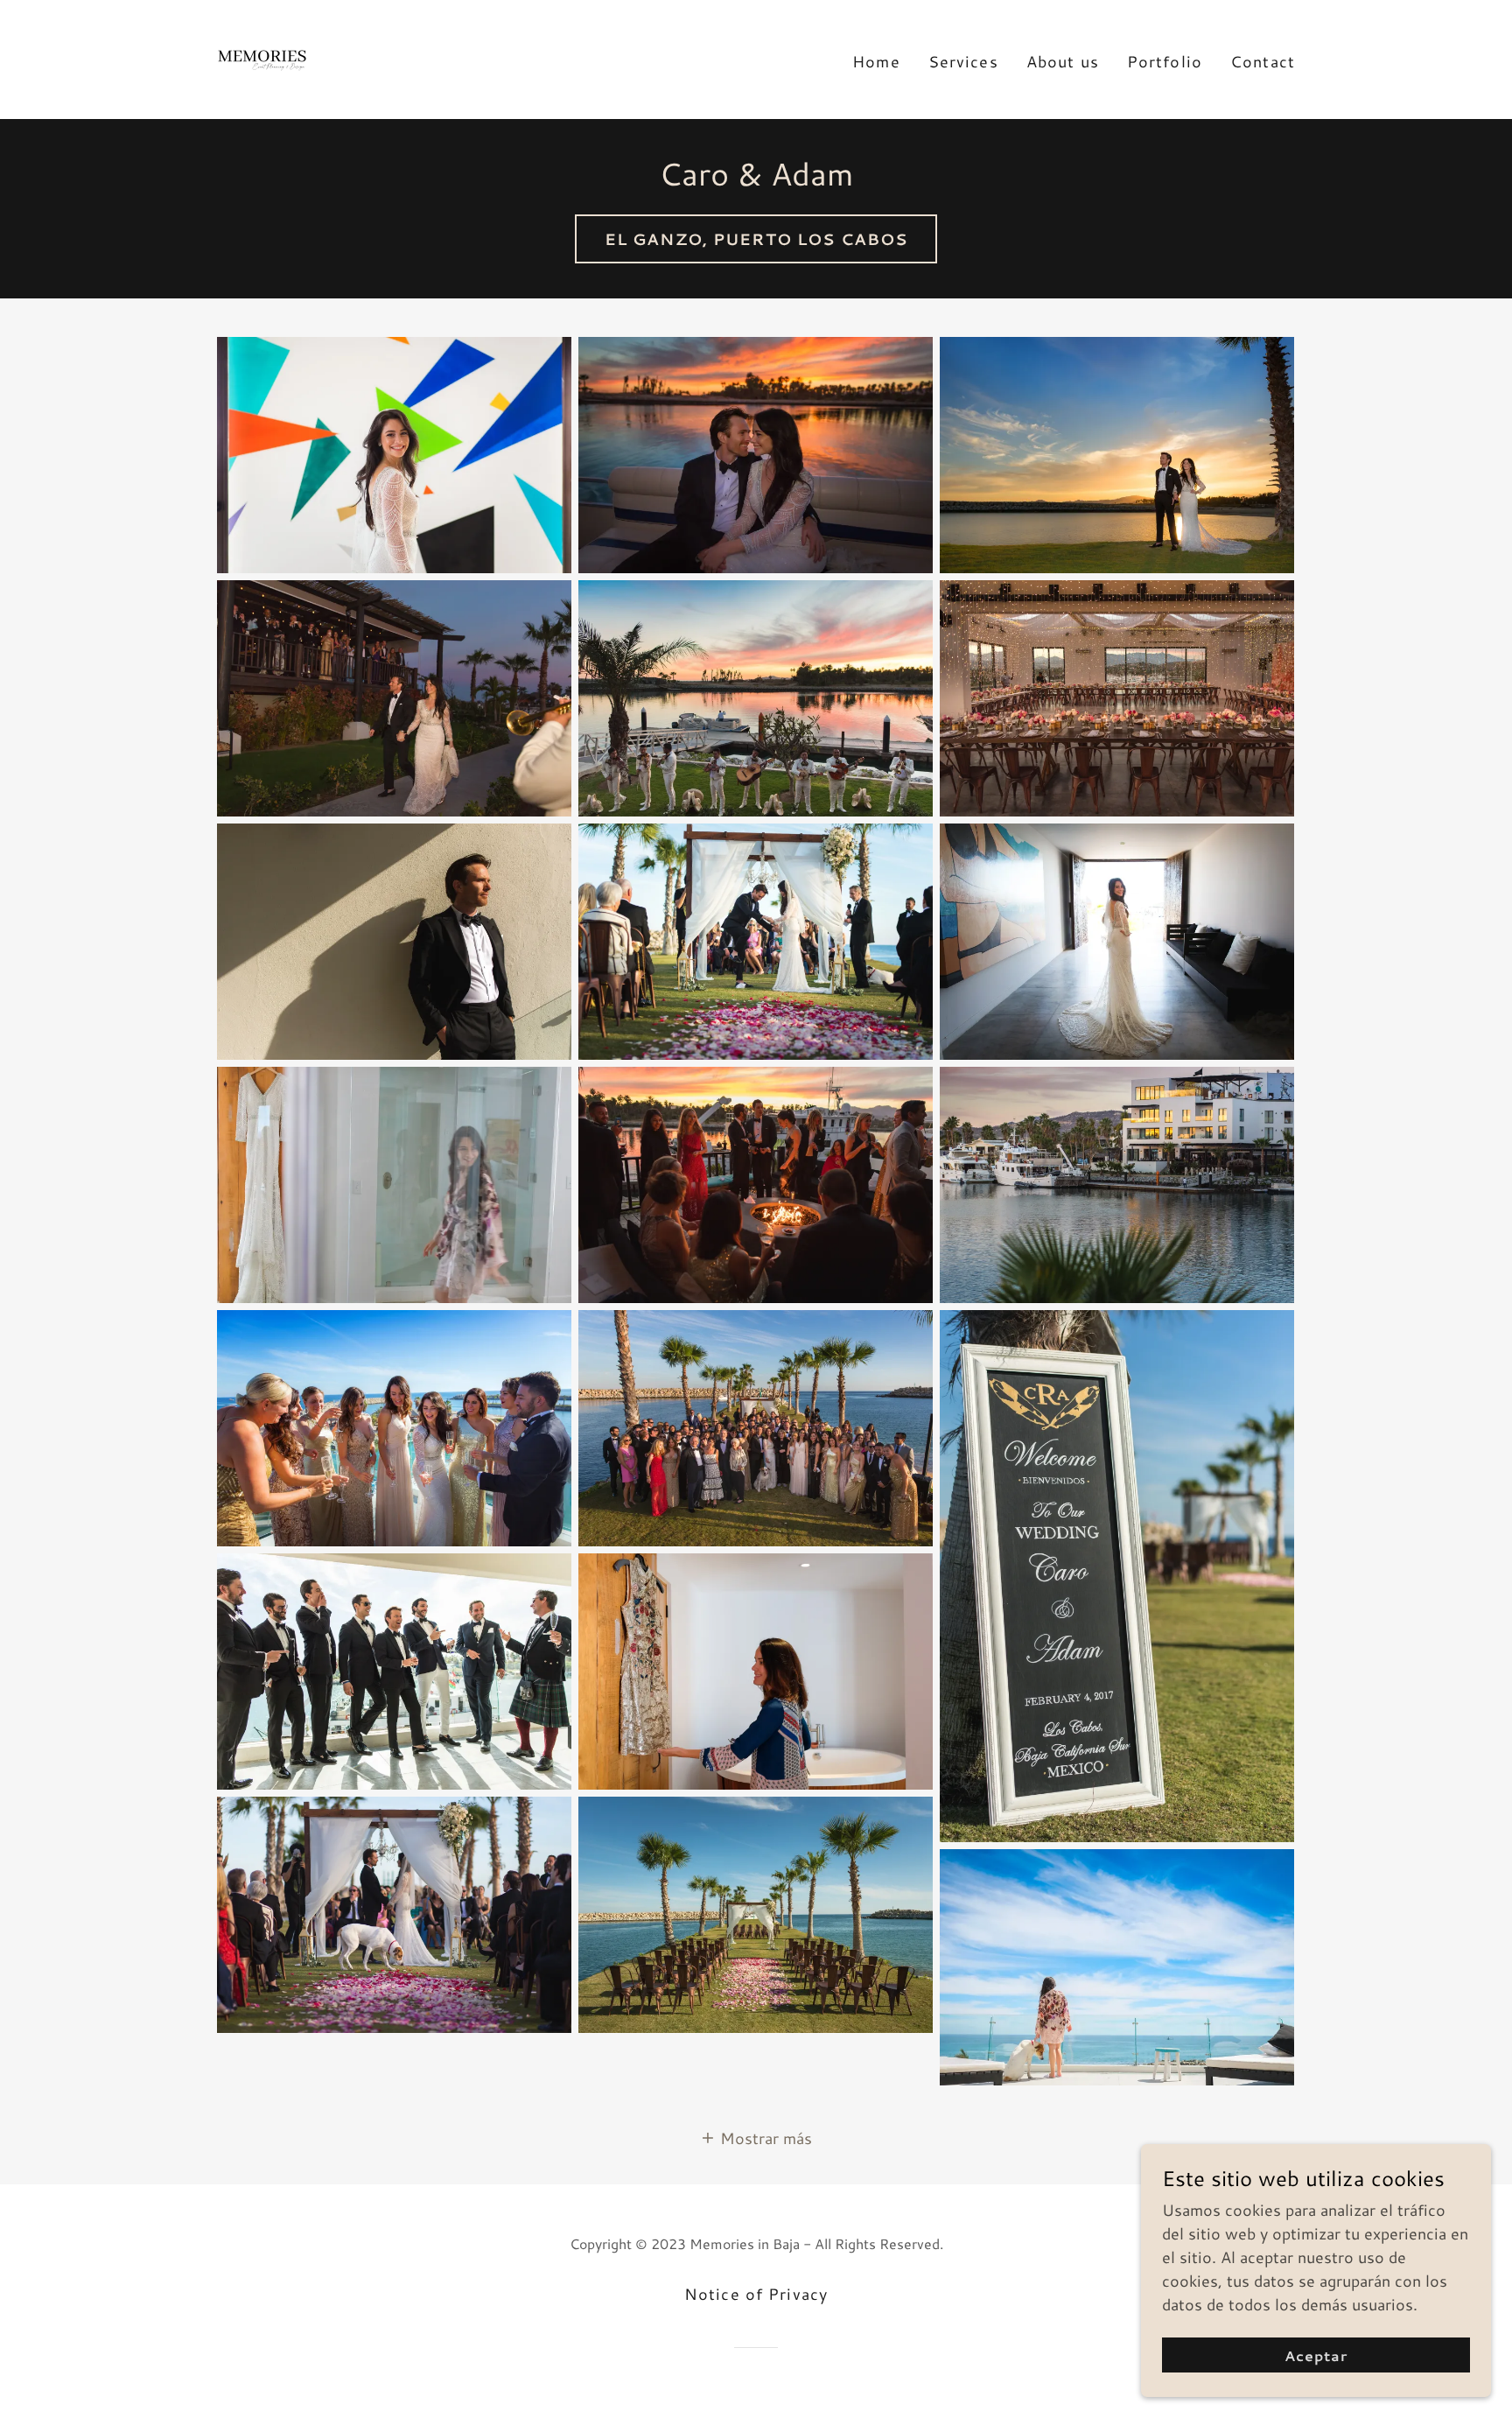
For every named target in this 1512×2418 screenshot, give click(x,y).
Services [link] (963, 61)
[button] (756, 2137)
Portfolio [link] (1165, 61)
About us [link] (1063, 61)
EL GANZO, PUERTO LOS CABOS (756, 239)
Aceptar (1316, 2355)
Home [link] (876, 61)
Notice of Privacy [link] (756, 2294)
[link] (262, 57)
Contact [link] (1263, 61)
